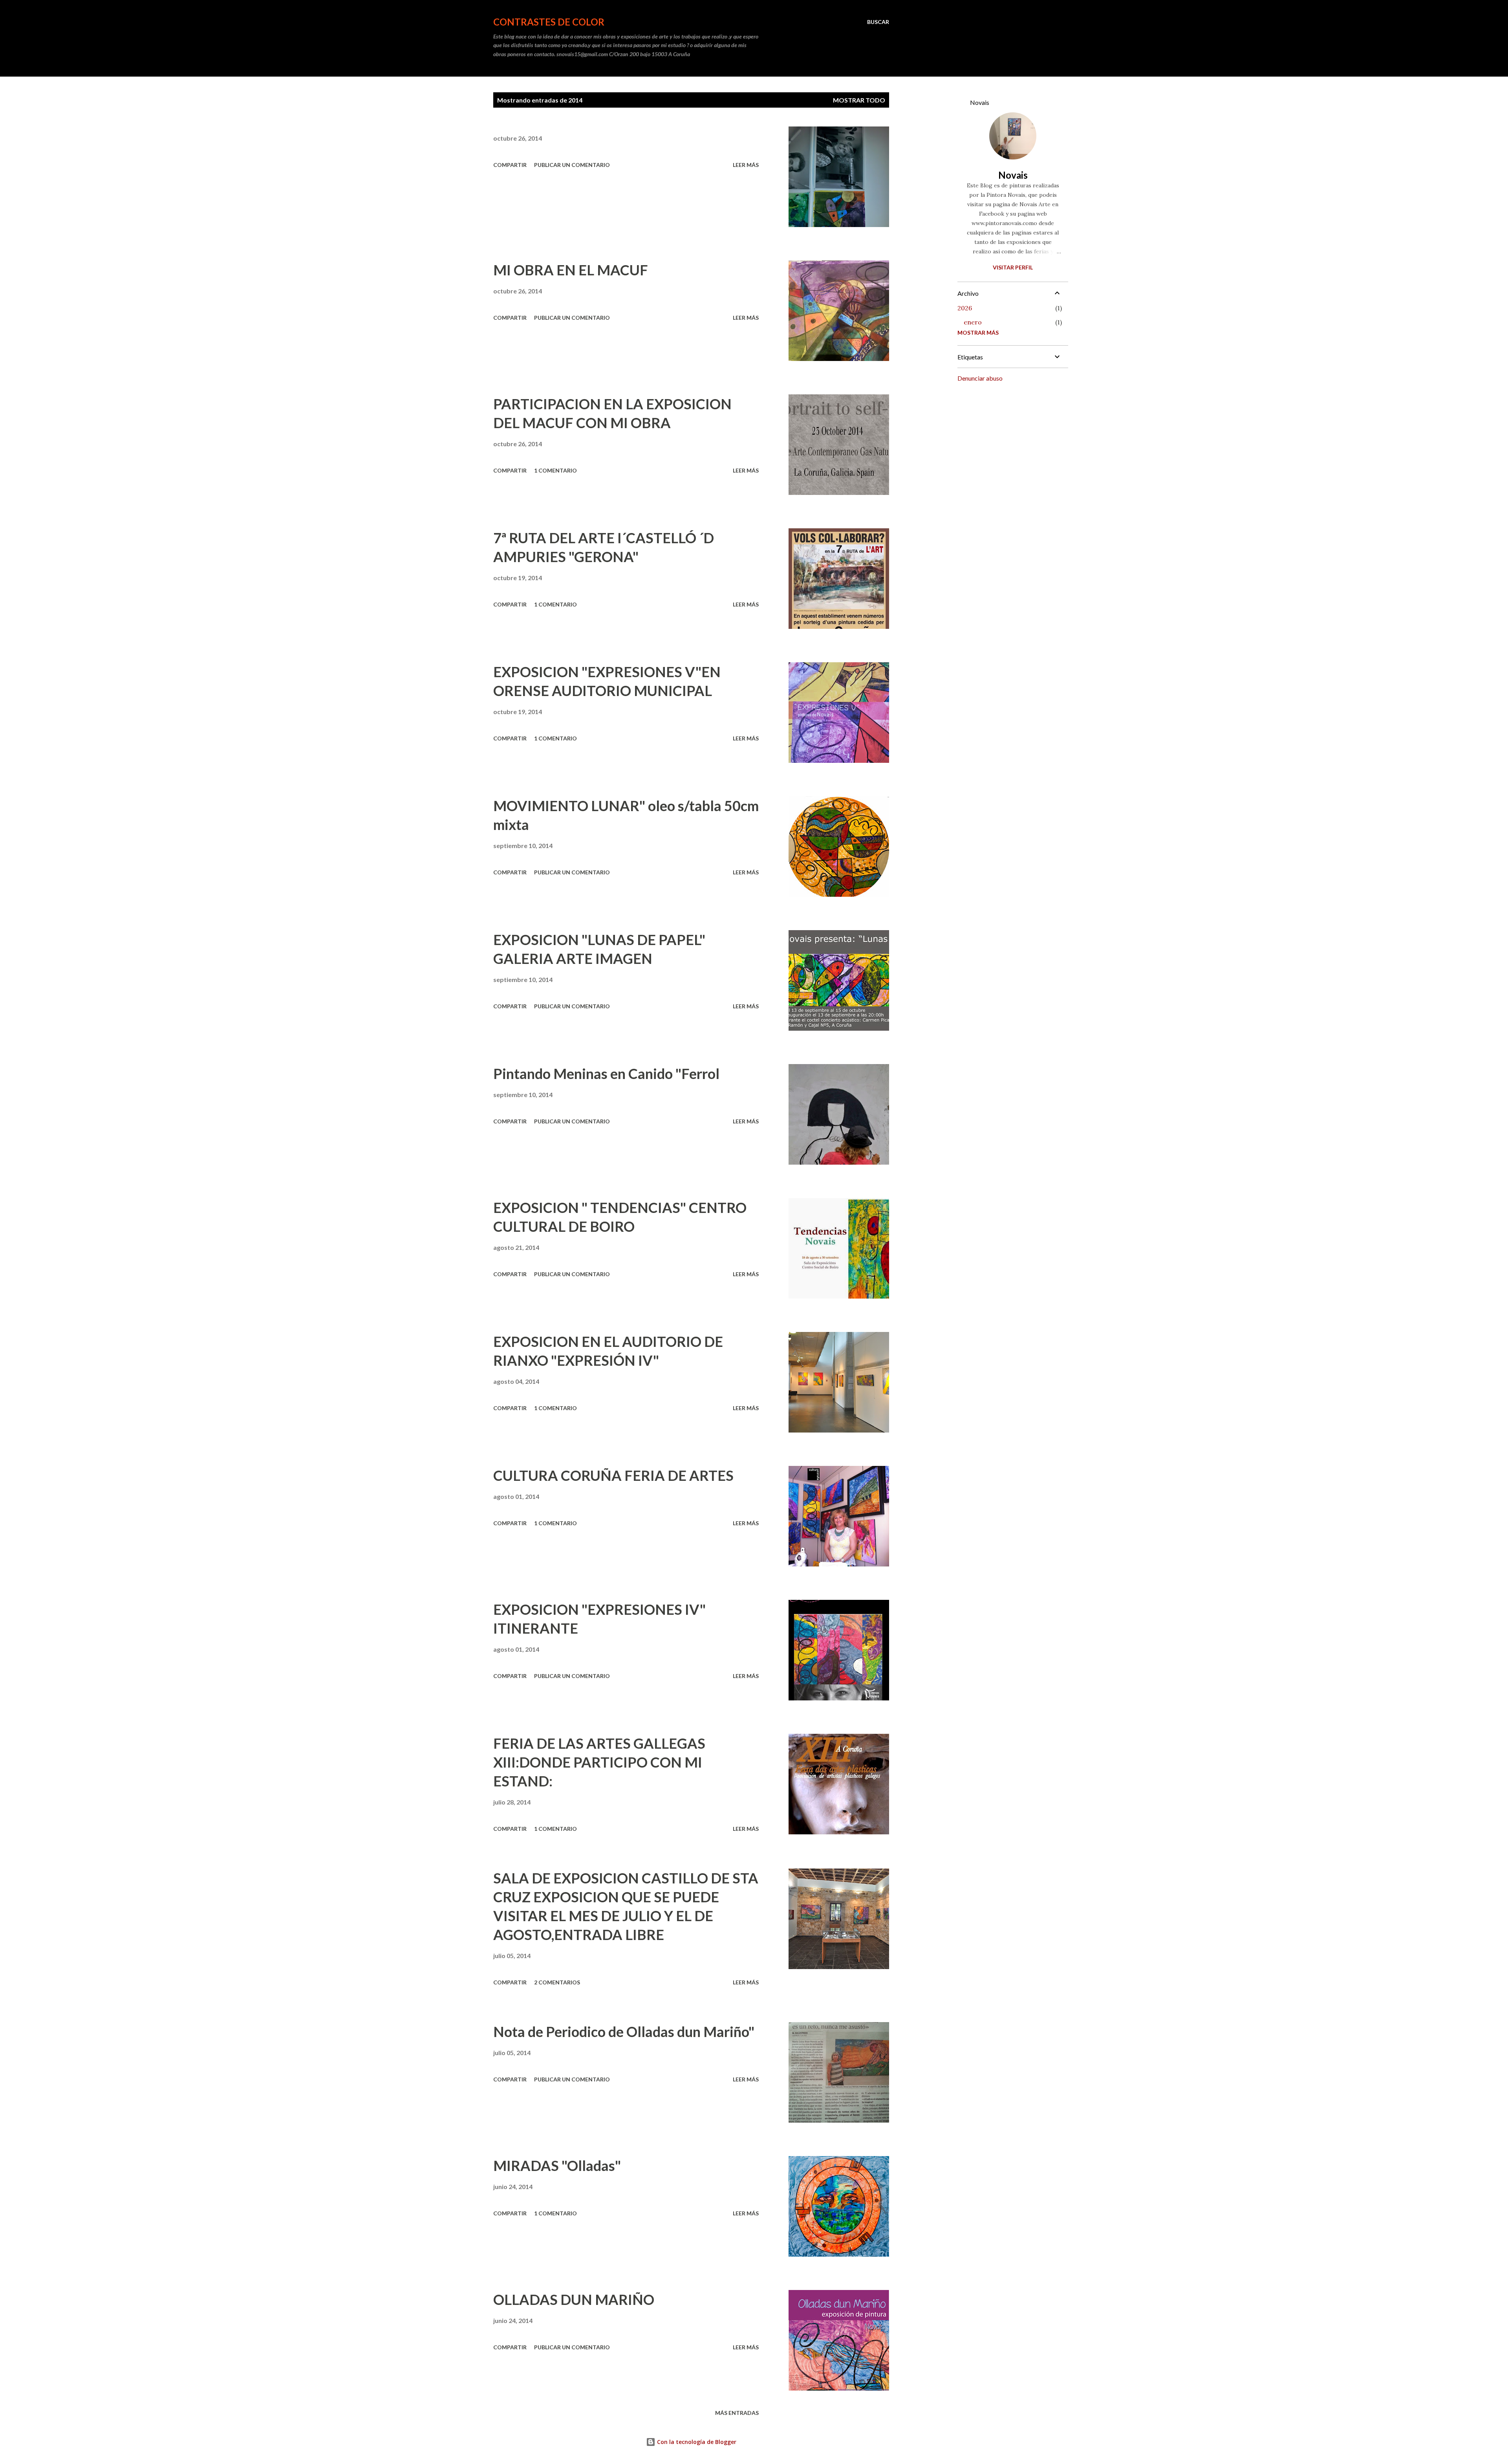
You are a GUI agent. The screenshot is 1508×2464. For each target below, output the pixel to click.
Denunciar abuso (980, 378)
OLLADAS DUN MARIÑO (574, 2299)
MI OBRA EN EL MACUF (571, 270)
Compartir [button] (510, 165)
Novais (1013, 175)
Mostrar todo (859, 100)
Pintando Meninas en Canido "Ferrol (606, 1074)
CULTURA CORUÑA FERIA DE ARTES (613, 1475)
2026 (965, 308)
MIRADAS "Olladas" (557, 2165)
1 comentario (555, 470)
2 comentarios (557, 1982)
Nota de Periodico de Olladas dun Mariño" (624, 2032)
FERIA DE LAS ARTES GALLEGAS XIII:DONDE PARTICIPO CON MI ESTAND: (599, 1762)
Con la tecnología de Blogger (696, 2442)
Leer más (746, 165)
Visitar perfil (1013, 267)
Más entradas (737, 2413)
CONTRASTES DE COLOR (549, 22)
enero (973, 322)
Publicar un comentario (572, 165)
